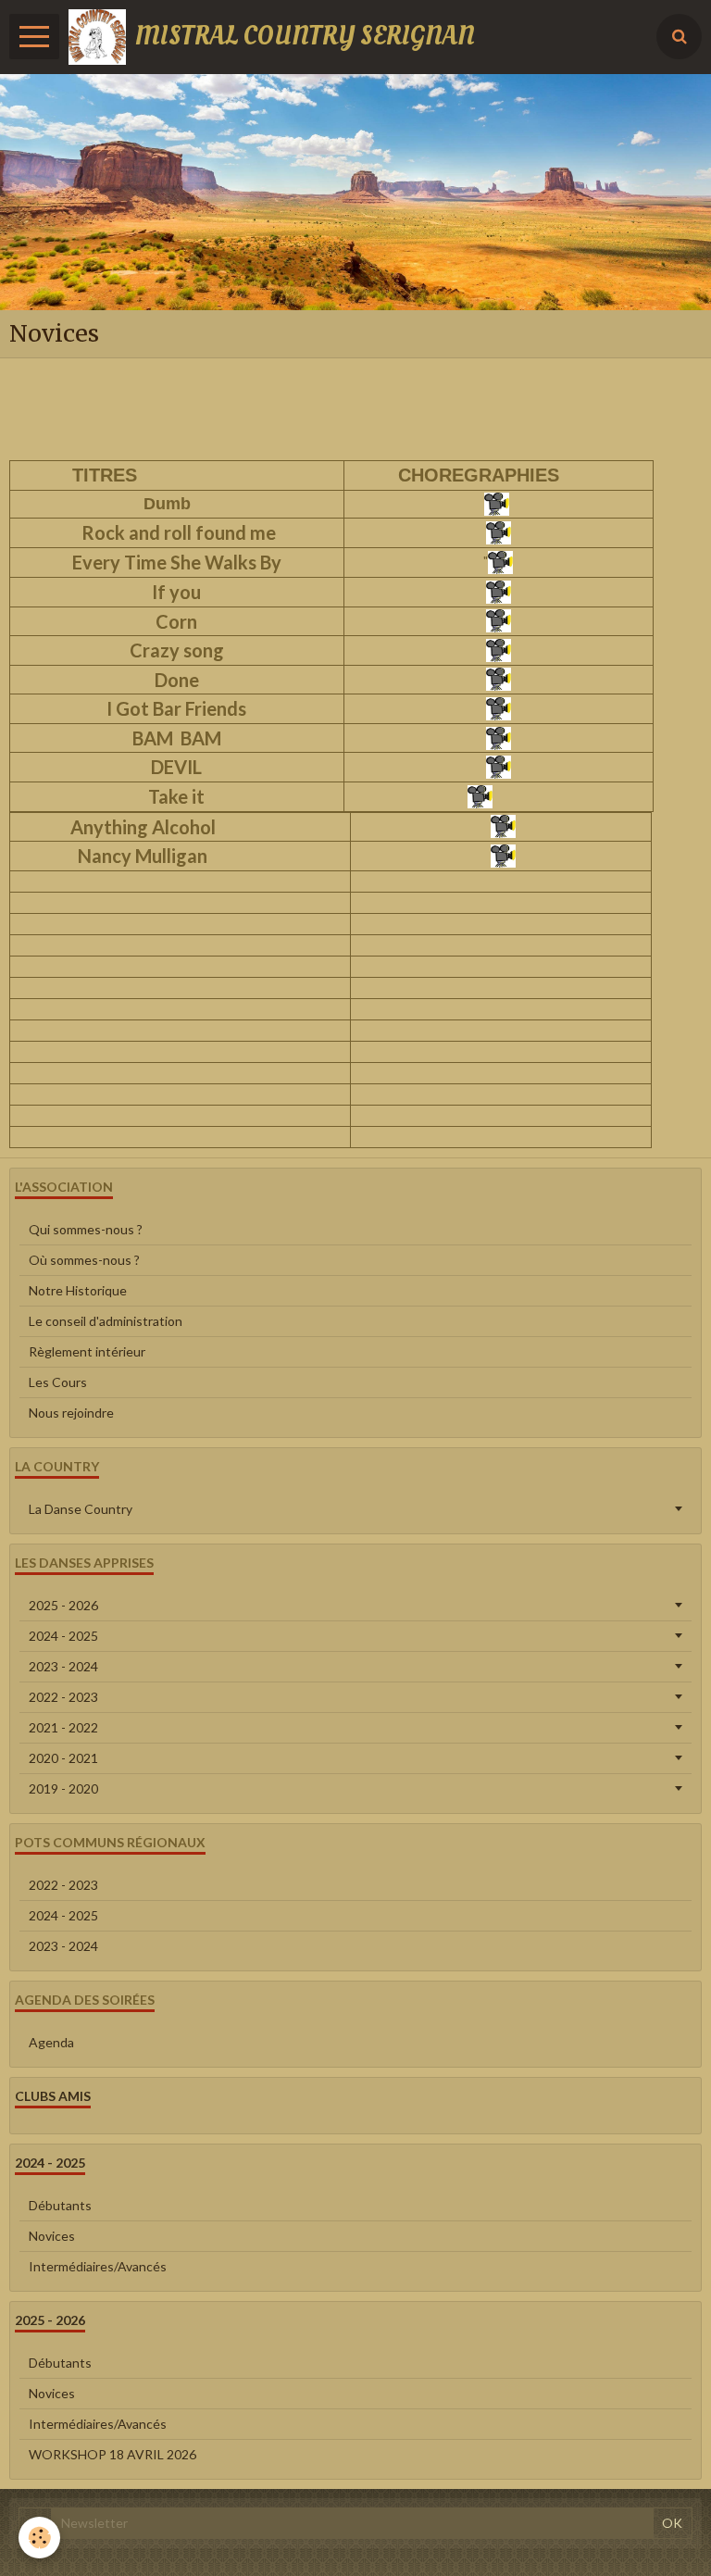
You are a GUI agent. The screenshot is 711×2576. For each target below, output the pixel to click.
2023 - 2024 (63, 1666)
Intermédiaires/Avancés (98, 2266)
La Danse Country (81, 1509)
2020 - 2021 (63, 1758)
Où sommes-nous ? (84, 1260)
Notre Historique (78, 1290)
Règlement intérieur (87, 1351)
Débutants (60, 2205)
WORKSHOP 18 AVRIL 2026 (112, 2454)
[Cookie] (39, 2538)
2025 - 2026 (63, 1605)
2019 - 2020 (63, 1788)
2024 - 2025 (63, 1636)
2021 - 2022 (63, 1727)
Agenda (51, 2042)
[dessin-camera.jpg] (498, 502)
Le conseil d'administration (106, 1321)
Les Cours (58, 1382)
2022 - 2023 (63, 1697)
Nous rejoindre (71, 1413)
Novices (52, 2236)
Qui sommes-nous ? (86, 1229)
